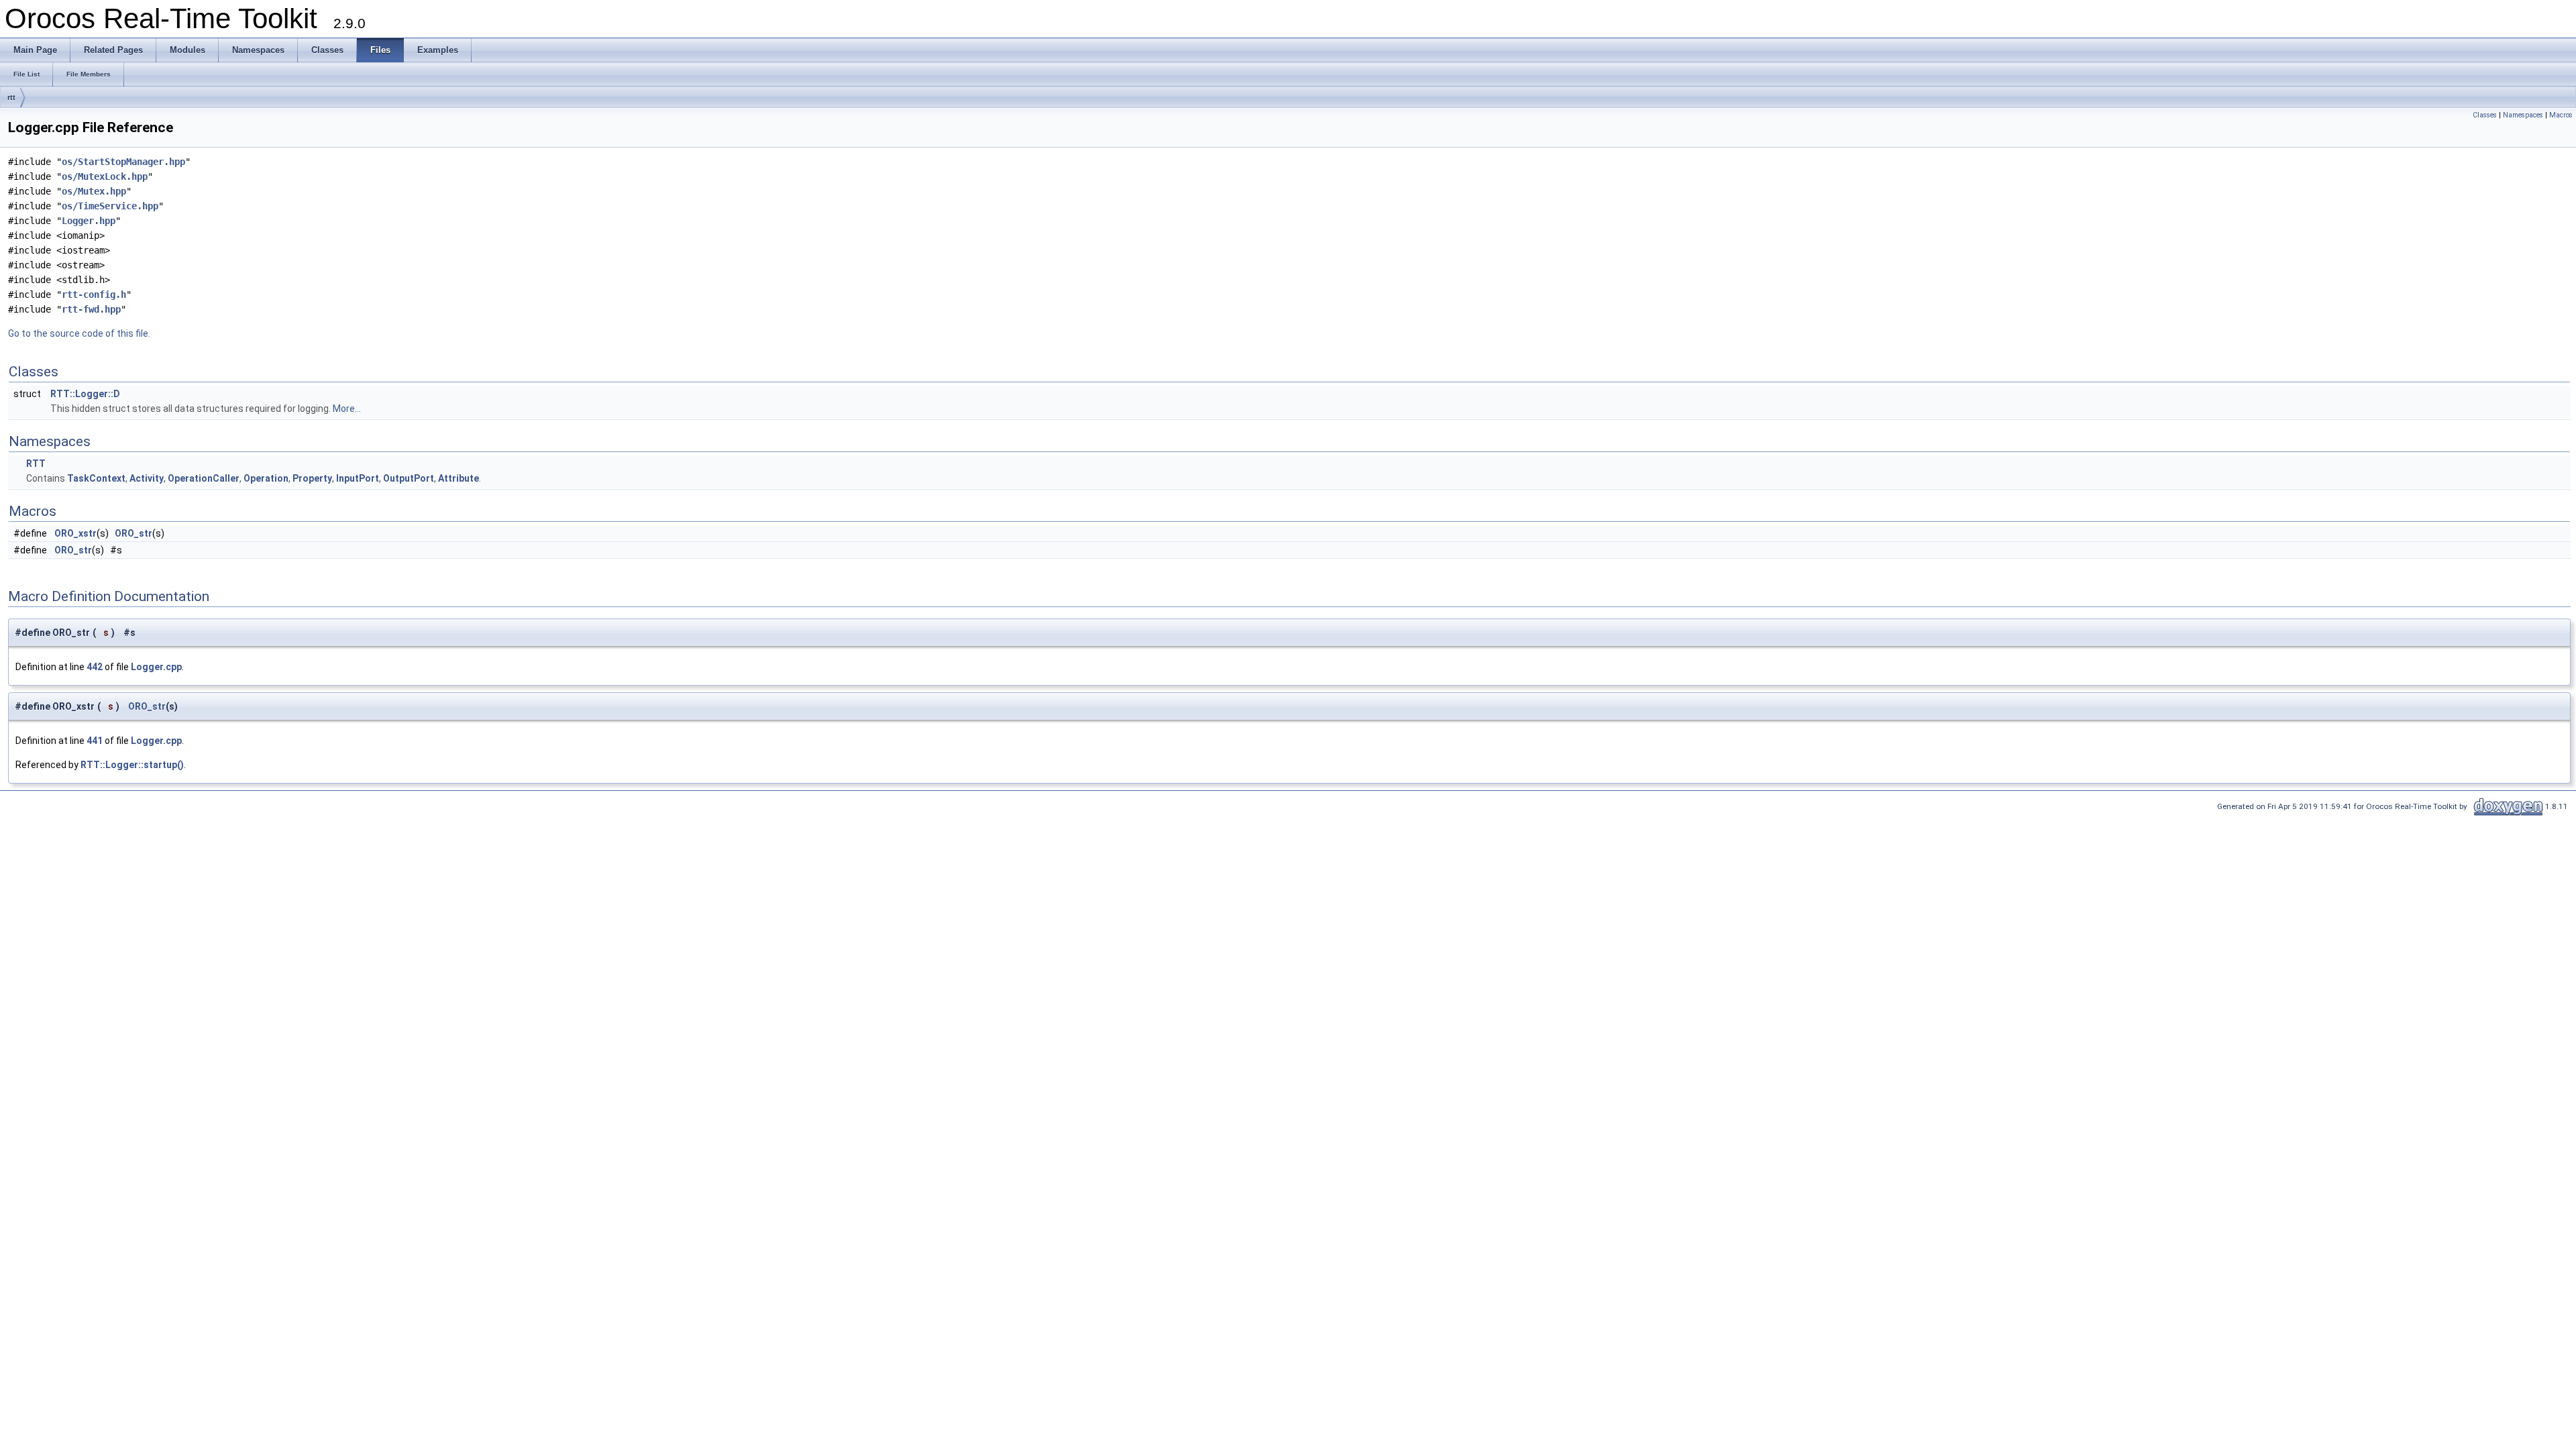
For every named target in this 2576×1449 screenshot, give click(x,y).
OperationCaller (204, 478)
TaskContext (96, 478)
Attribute (459, 478)
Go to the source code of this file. (79, 333)
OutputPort (409, 478)
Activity (147, 478)
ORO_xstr (75, 533)
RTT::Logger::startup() (132, 765)
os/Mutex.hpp (94, 191)
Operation (266, 478)
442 (95, 667)
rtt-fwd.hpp (91, 309)
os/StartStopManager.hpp (123, 162)
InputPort (358, 478)
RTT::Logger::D (85, 394)
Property (312, 478)
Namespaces (2523, 115)
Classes (2485, 115)
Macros (2561, 115)
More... (347, 409)
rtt (11, 97)
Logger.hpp (89, 221)
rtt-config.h (94, 294)
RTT (36, 464)
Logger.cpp (156, 667)
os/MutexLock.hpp (105, 176)
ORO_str (133, 533)
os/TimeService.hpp (110, 206)
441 (95, 741)
